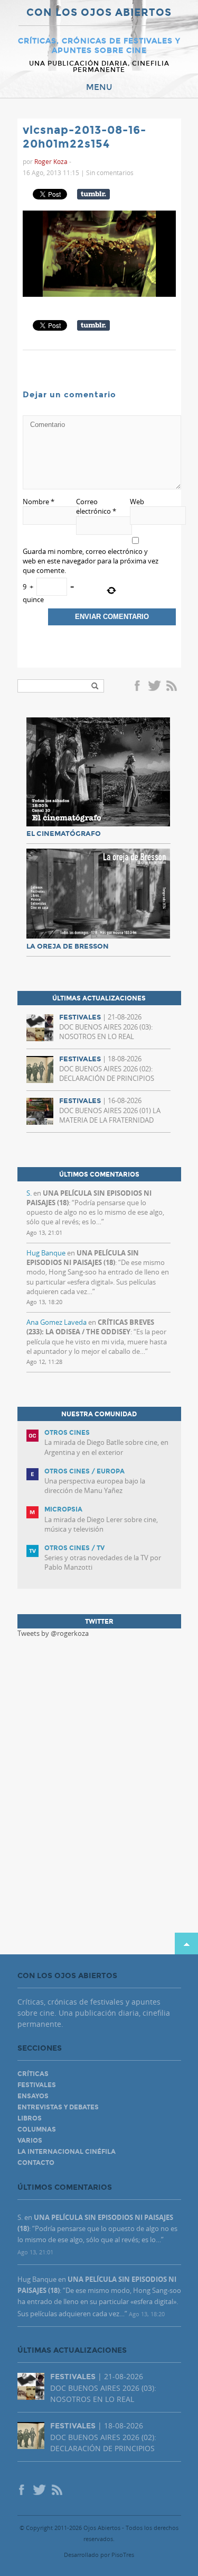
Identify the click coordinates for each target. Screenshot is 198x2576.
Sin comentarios (110, 172)
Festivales (37, 2085)
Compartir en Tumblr (93, 194)
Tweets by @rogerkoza (53, 1633)
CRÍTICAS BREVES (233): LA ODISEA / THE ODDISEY (90, 1327)
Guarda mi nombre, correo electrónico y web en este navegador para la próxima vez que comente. (91, 561)
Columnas (37, 2129)
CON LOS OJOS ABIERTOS (99, 13)
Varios (30, 2141)
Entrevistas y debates (58, 2107)
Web (137, 502)
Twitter (154, 687)
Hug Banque (46, 1253)
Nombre (39, 502)
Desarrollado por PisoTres (99, 2555)
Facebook (139, 687)
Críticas (33, 2074)
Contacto (36, 2163)
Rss (173, 687)
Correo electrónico (96, 506)
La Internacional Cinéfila (67, 2152)
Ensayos (33, 2096)
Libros (30, 2118)
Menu (99, 87)
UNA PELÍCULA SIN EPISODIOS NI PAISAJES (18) (83, 1258)
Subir (186, 1944)
